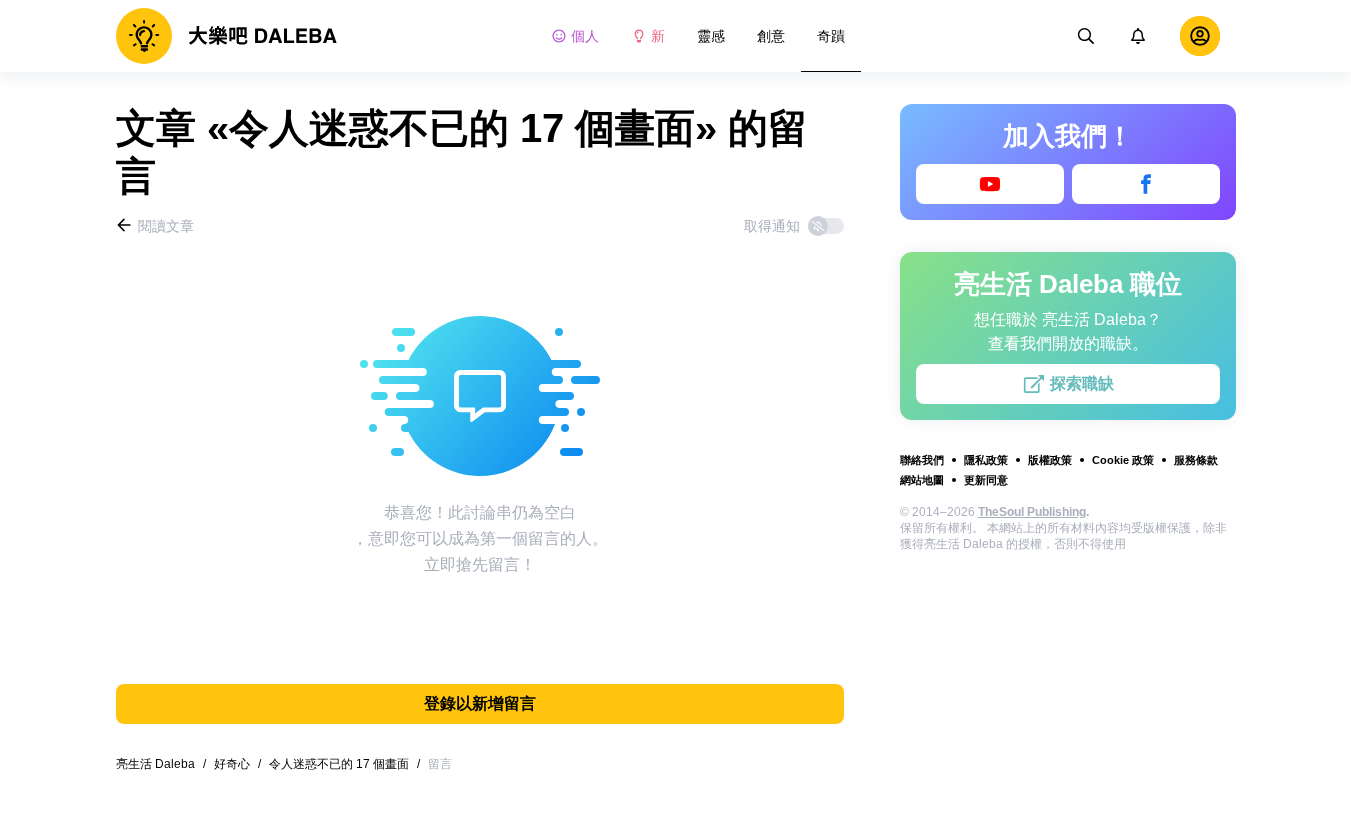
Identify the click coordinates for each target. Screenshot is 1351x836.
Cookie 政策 (1123, 460)
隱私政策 (986, 460)
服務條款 (1196, 460)
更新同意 (986, 480)
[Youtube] (990, 184)
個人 (585, 36)
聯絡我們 (922, 460)
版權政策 (1050, 460)
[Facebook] (1146, 184)
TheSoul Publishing (1032, 512)
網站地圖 (922, 480)
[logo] (226, 36)
